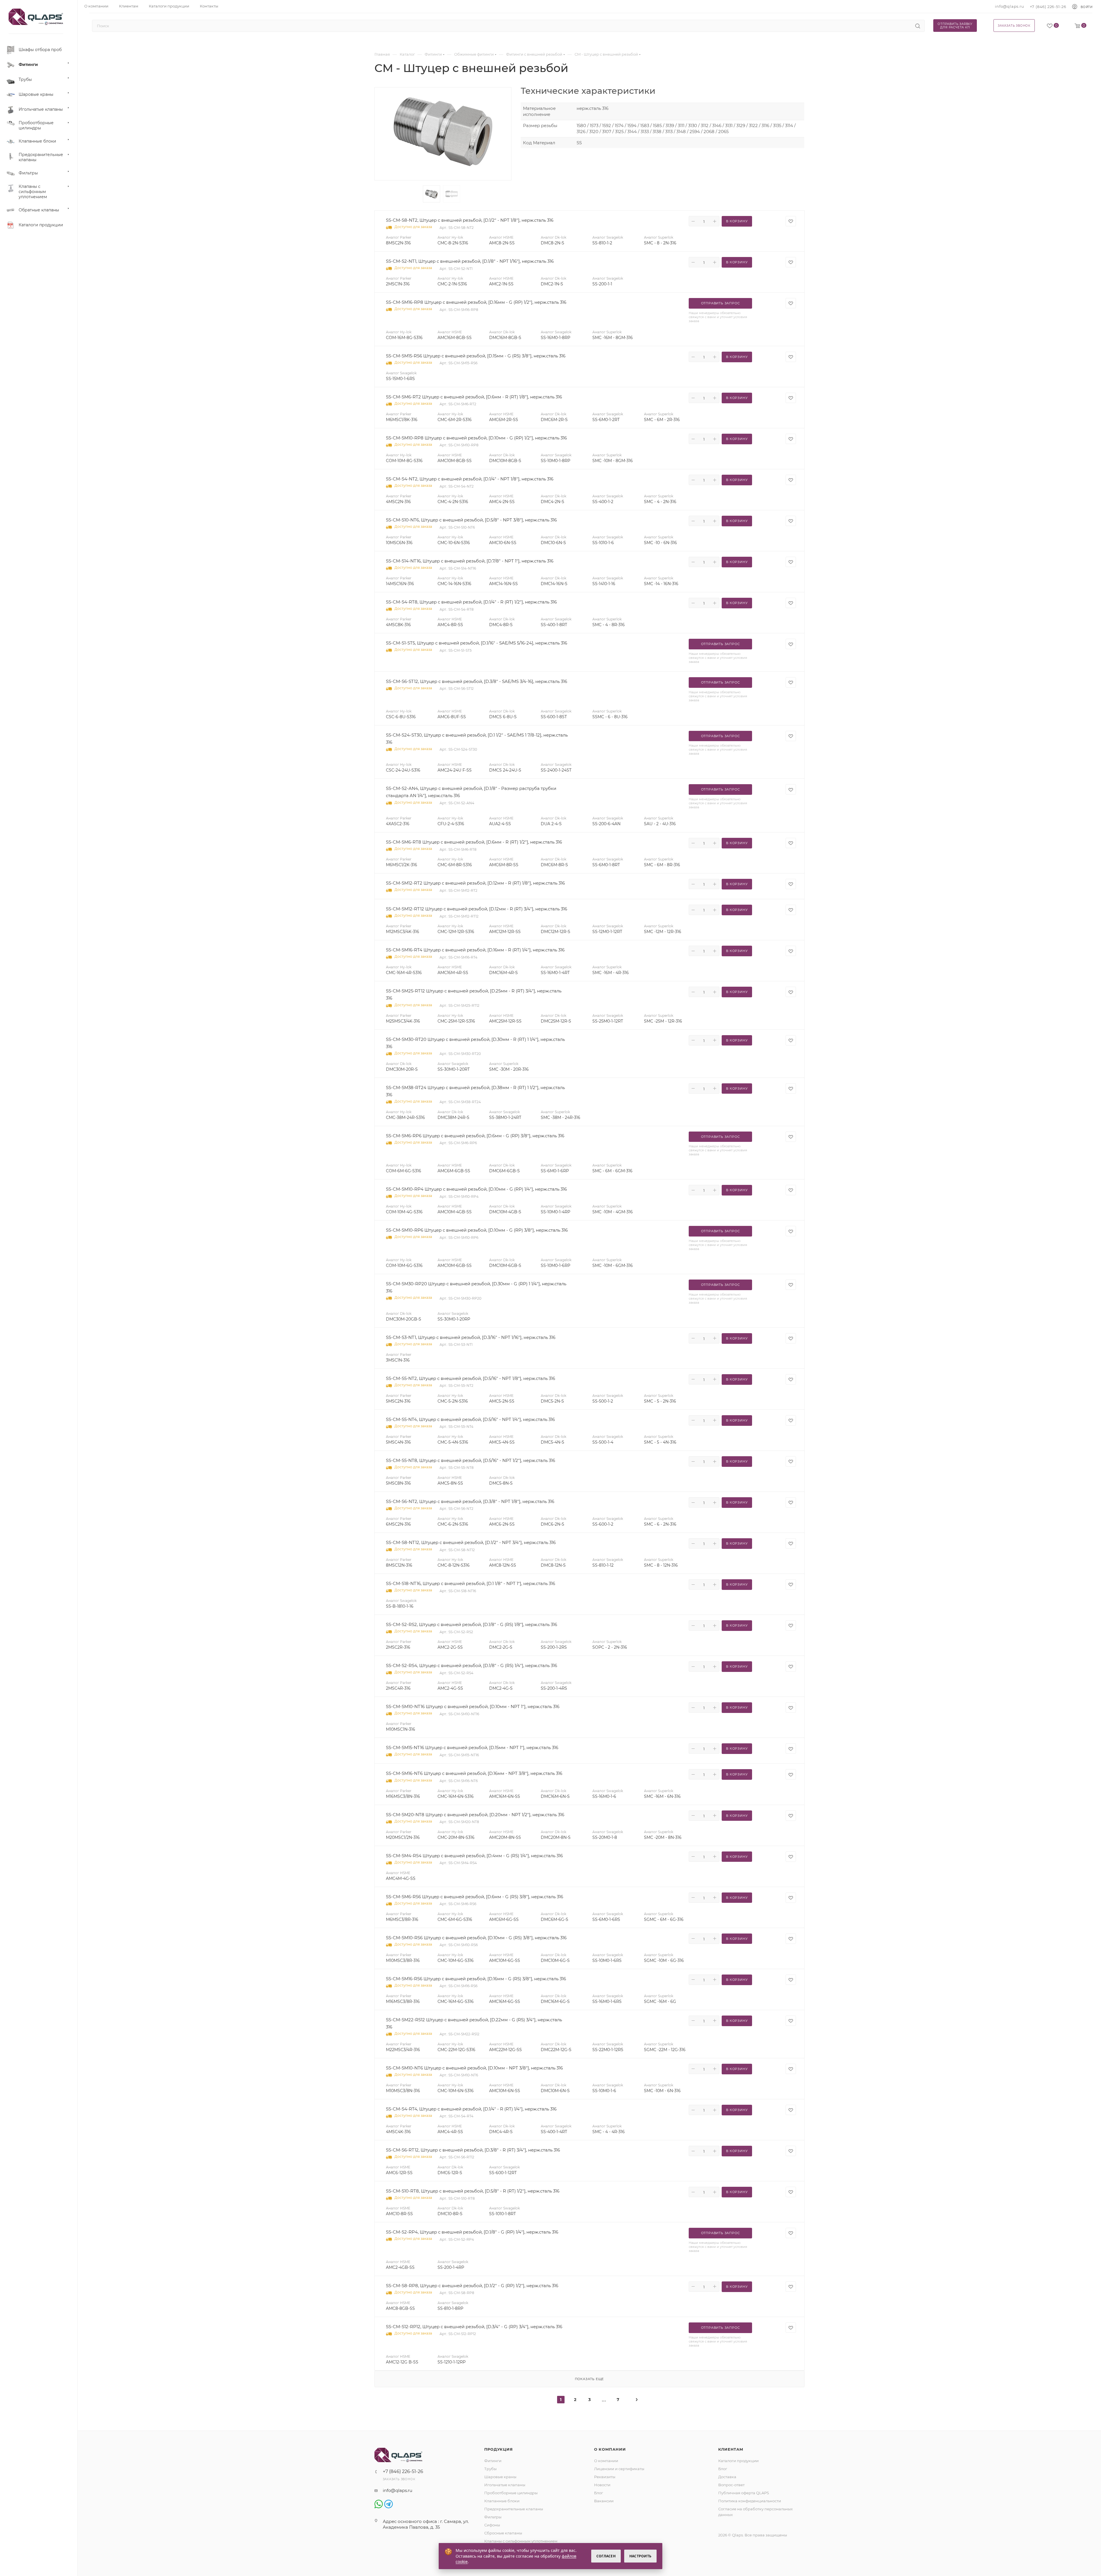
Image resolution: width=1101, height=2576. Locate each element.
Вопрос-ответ (731, 2485)
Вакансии (604, 2501)
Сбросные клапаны (503, 2533)
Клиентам (731, 2449)
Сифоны (492, 2525)
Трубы (490, 2469)
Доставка (727, 2477)
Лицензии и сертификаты (619, 2469)
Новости (602, 2485)
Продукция (499, 2449)
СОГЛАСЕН (606, 2556)
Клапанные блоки (502, 2501)
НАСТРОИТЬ (640, 2556)
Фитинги (493, 2461)
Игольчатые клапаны (505, 2485)
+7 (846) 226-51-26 (1048, 7)
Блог (599, 2493)
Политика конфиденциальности (750, 2501)
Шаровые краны (500, 2477)
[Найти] (918, 26)
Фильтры (493, 2517)
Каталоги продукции (738, 2461)
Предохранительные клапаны (514, 2509)
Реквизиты (605, 2477)
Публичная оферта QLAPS (744, 2493)
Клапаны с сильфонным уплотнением (521, 2541)
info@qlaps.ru (1009, 6)
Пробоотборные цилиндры (511, 2493)
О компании (610, 2449)
